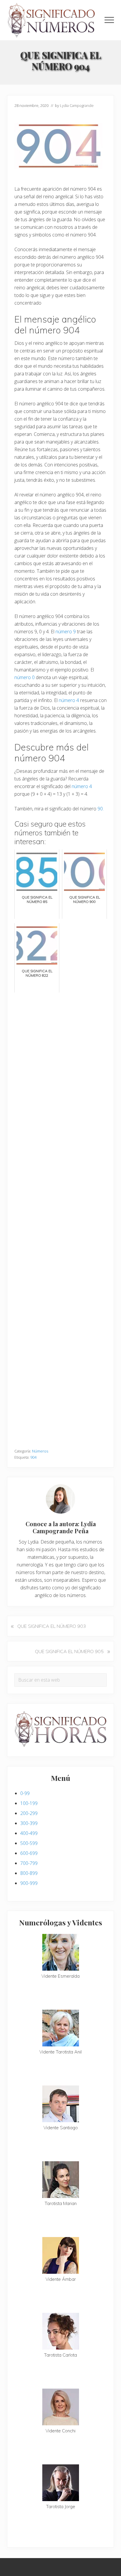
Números (40, 1451)
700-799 (29, 1863)
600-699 (29, 1853)
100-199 (29, 1803)
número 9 (66, 632)
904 (33, 1457)
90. (101, 809)
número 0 (25, 677)
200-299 (29, 1813)
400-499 (29, 1833)
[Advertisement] (60, 1218)
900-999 (29, 1883)
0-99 (25, 1793)
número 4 (69, 700)
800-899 (29, 1873)
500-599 (29, 1843)
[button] (109, 20)
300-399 (29, 1823)
